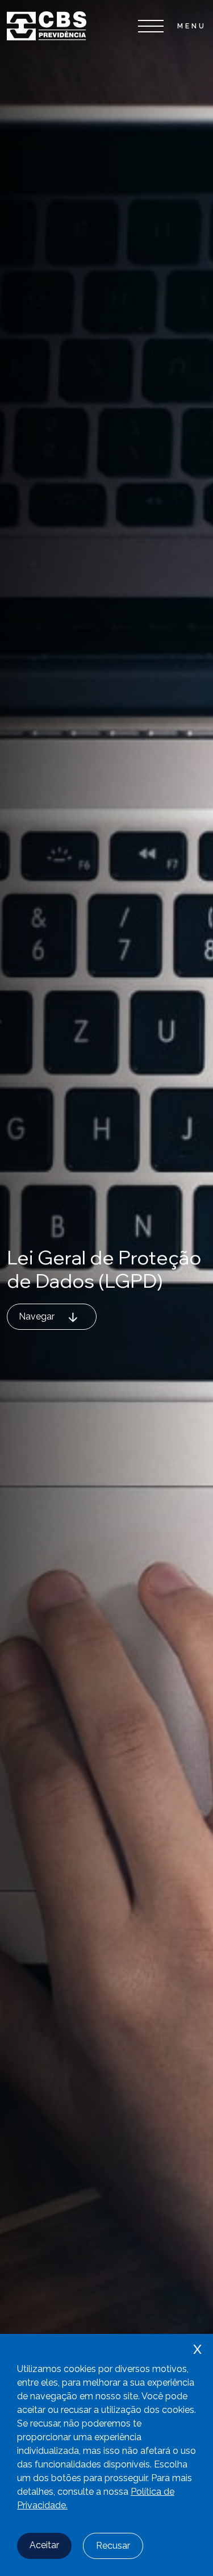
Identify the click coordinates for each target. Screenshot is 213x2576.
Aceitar (44, 2545)
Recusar (113, 2546)
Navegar (37, 1316)
